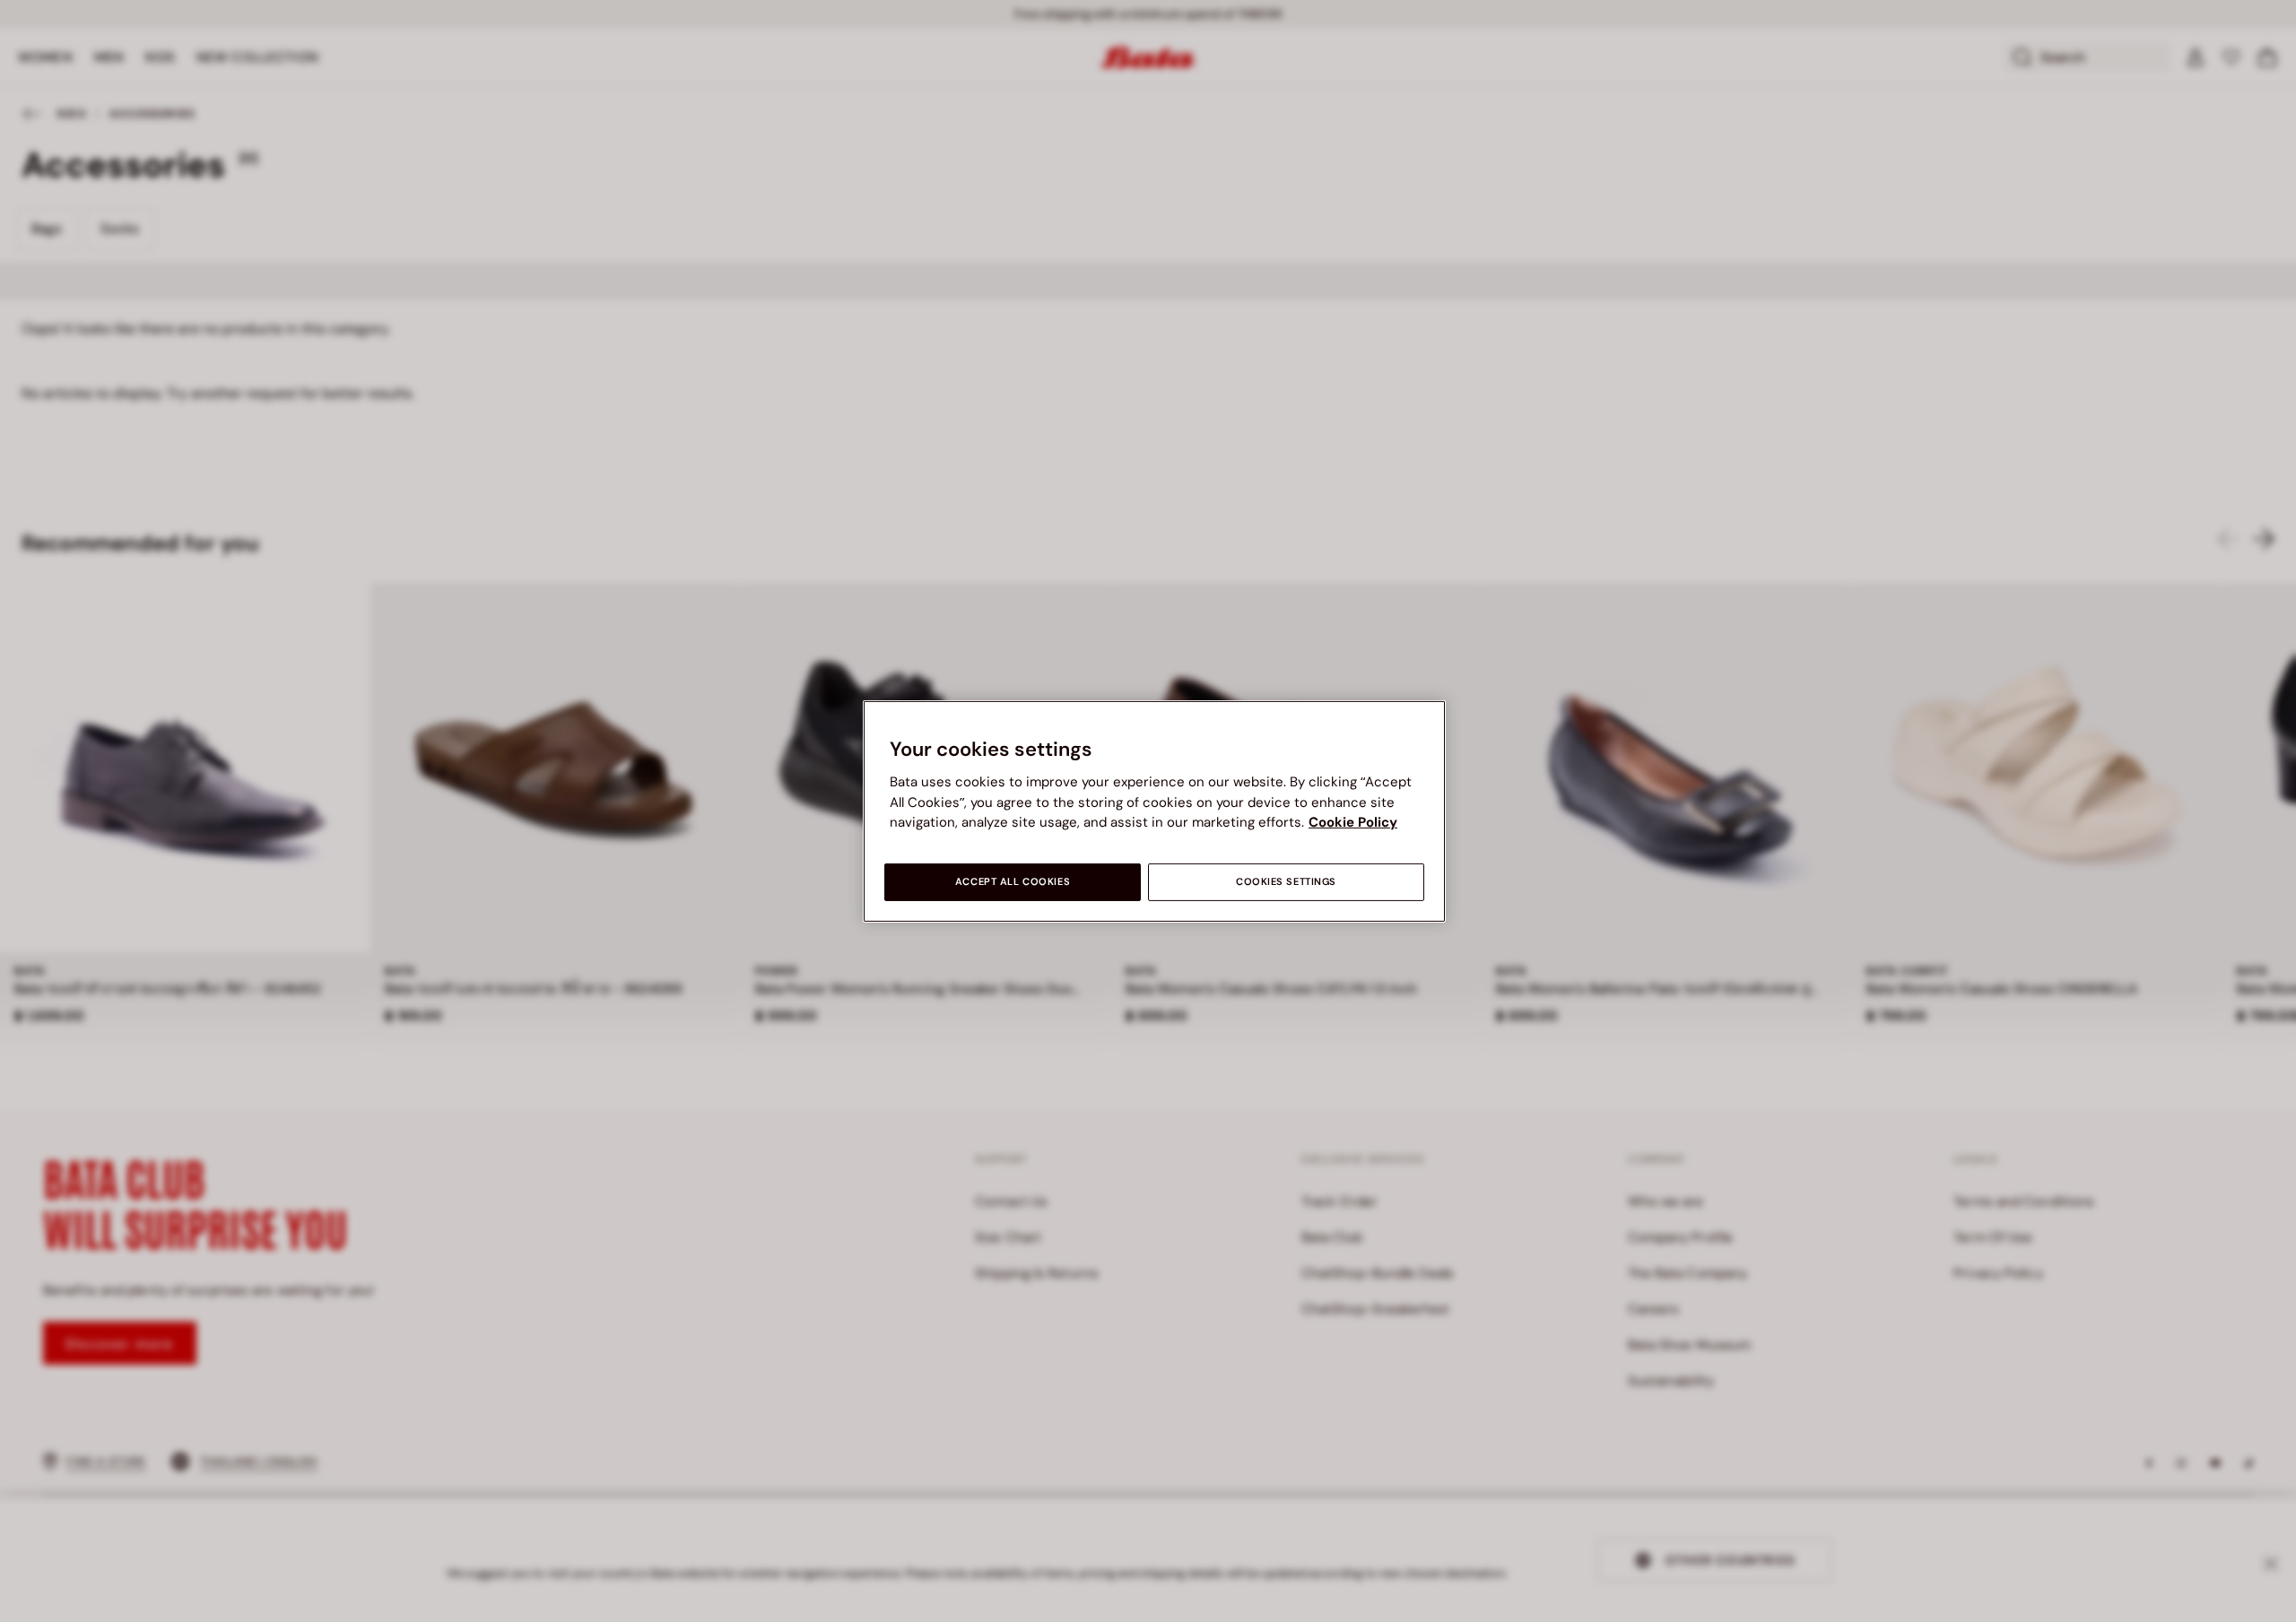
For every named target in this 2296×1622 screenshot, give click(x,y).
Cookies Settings (1286, 882)
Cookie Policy (1353, 822)
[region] (1154, 811)
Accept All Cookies (1013, 882)
